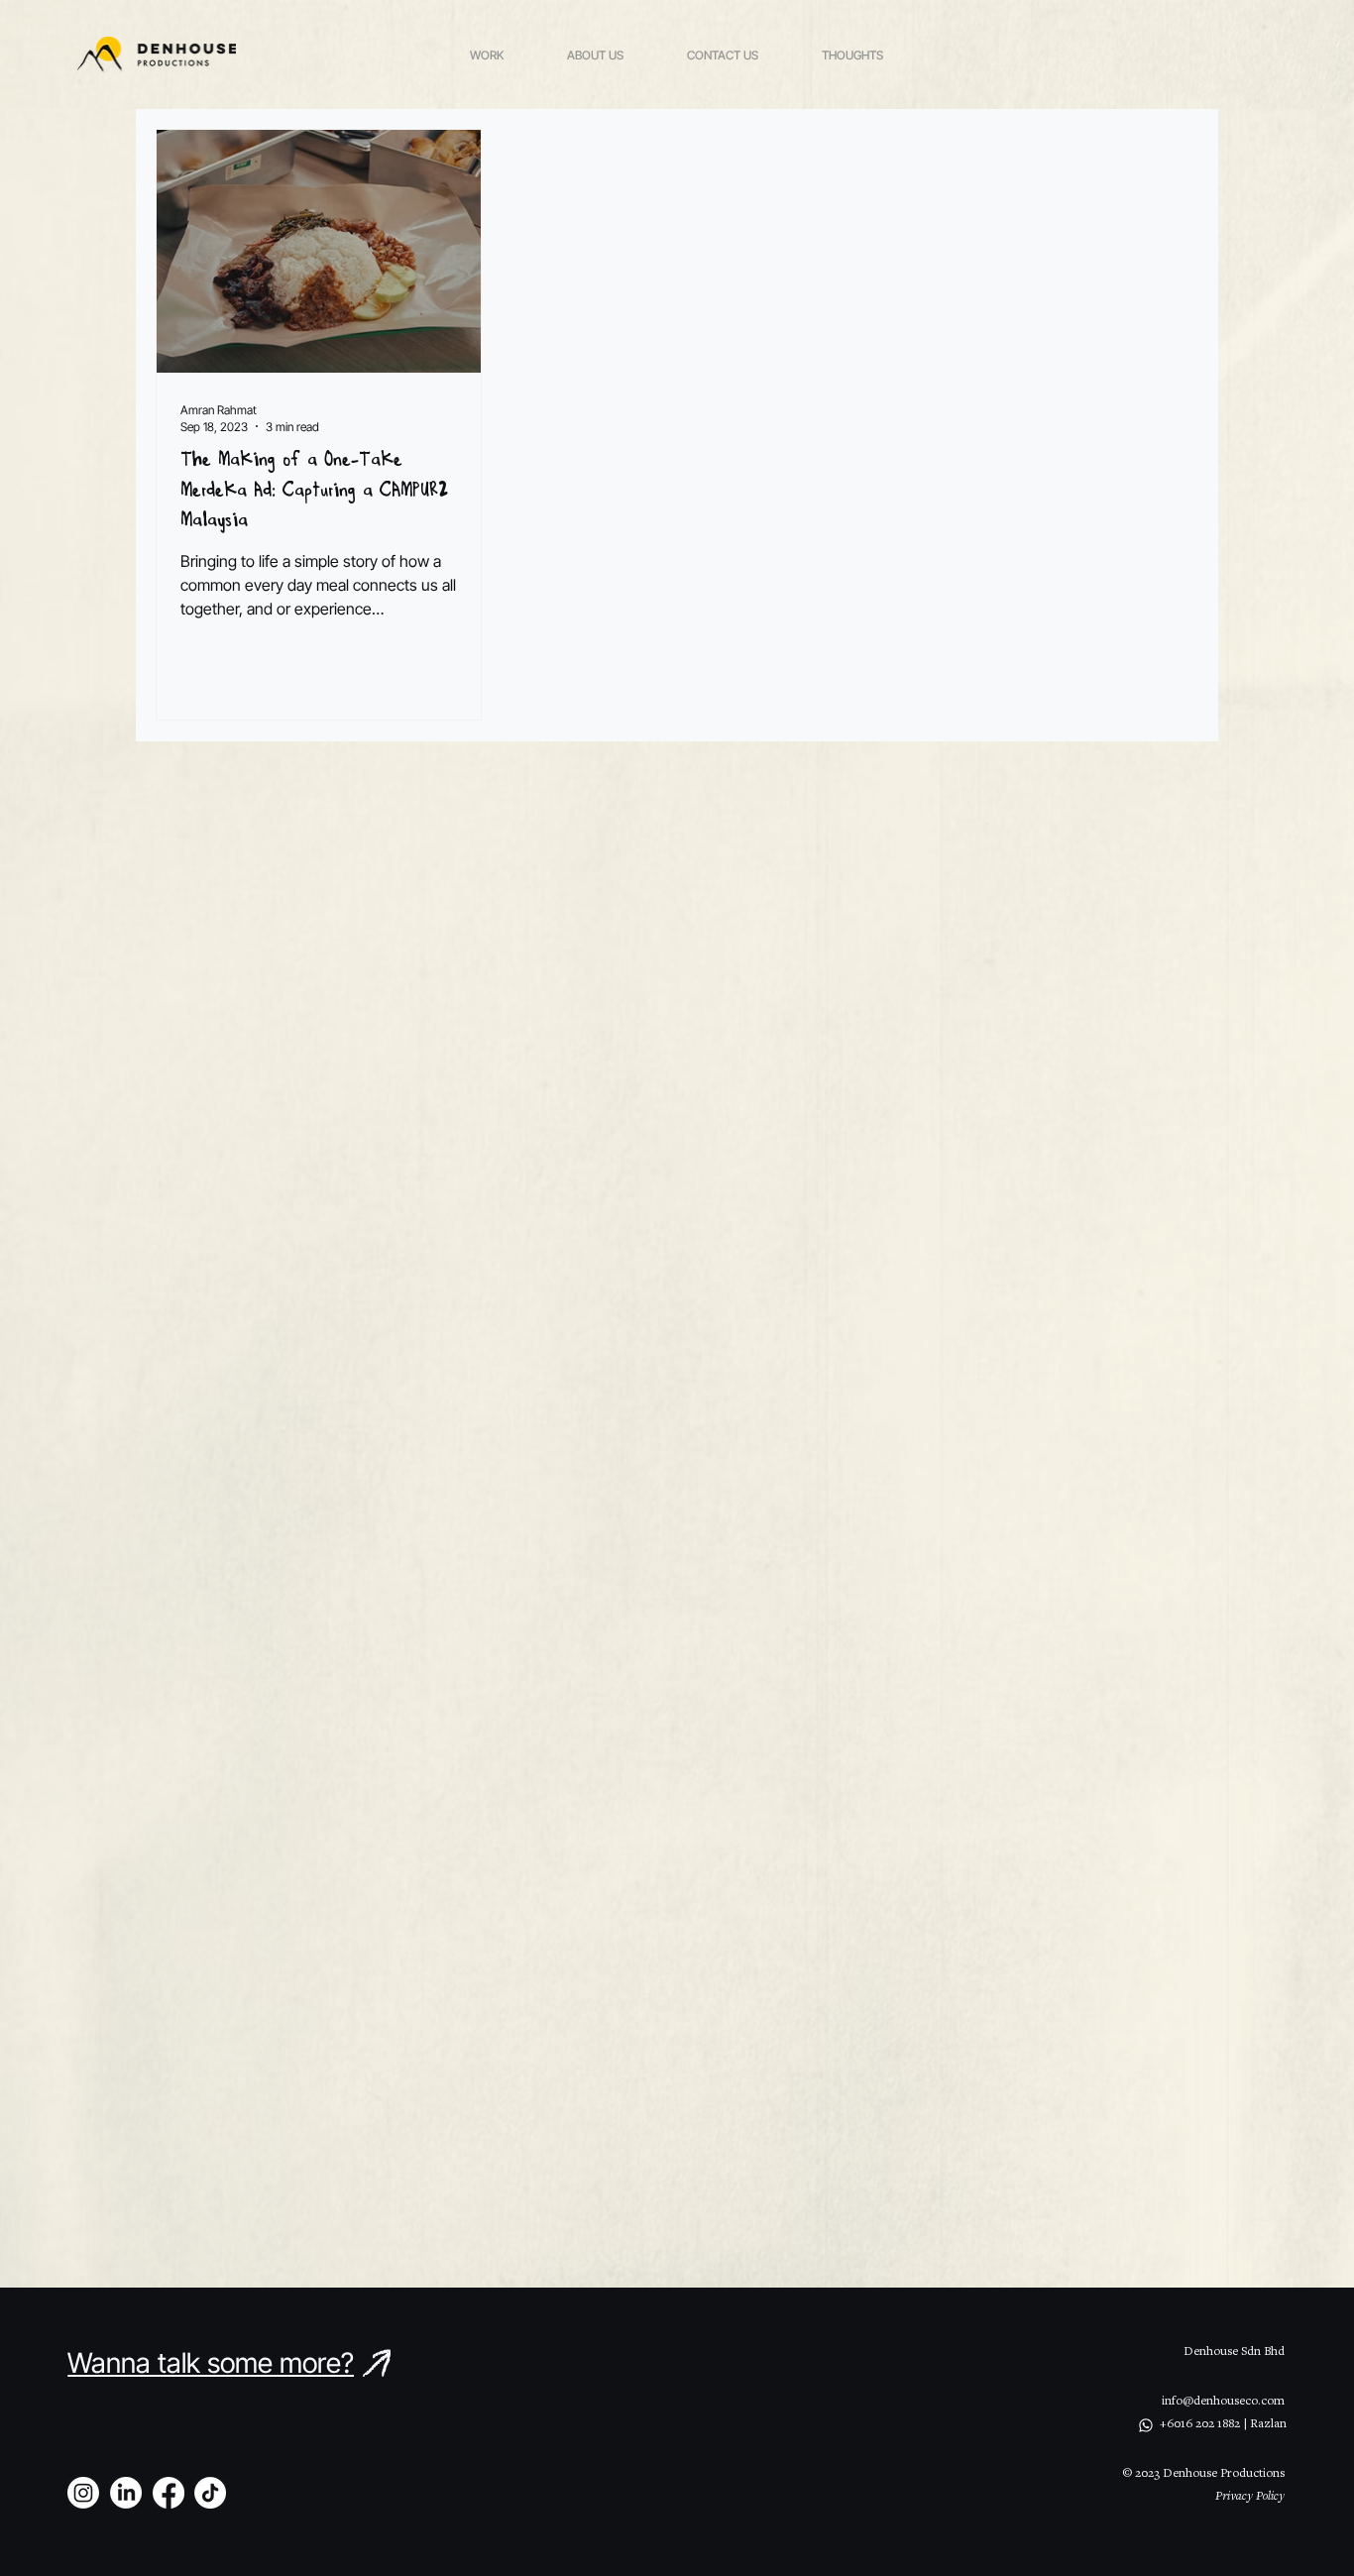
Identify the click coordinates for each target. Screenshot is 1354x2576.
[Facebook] (169, 2493)
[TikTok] (210, 2493)
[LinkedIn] (126, 2493)
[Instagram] (83, 2493)
